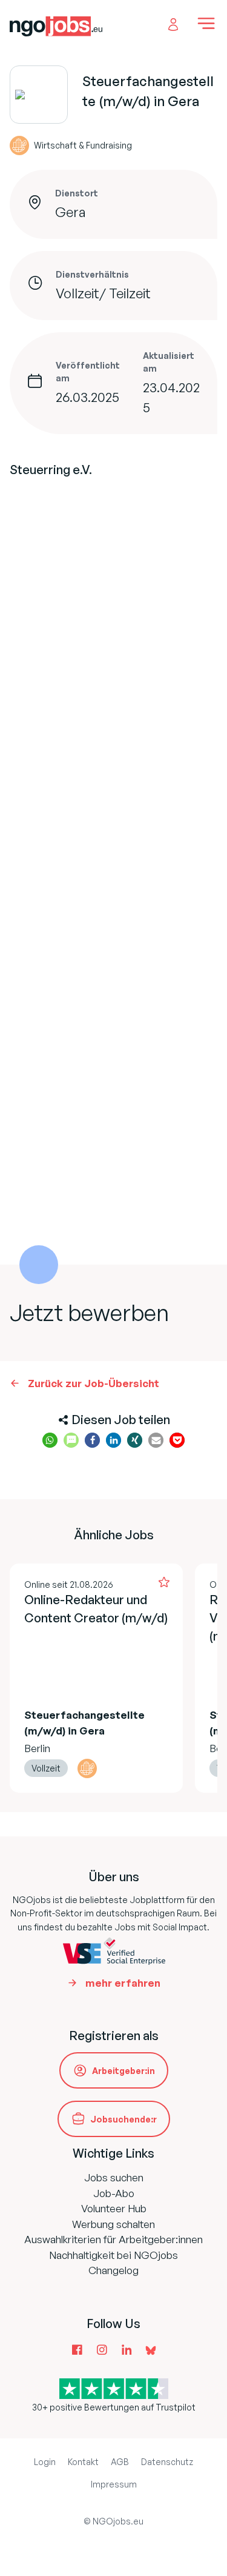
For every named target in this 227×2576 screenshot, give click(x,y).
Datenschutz (167, 2462)
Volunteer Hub (114, 2208)
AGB (120, 2462)
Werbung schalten (113, 2224)
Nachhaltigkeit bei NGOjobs (113, 2255)
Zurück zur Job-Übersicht (94, 1383)
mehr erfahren (123, 1983)
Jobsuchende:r (123, 2119)
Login (45, 2462)
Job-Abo (114, 2193)
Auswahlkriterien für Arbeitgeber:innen (113, 2239)
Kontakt (83, 2462)
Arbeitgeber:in (123, 2071)
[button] (50, 1440)
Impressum (114, 2484)
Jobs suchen (114, 2177)
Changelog (113, 2270)
